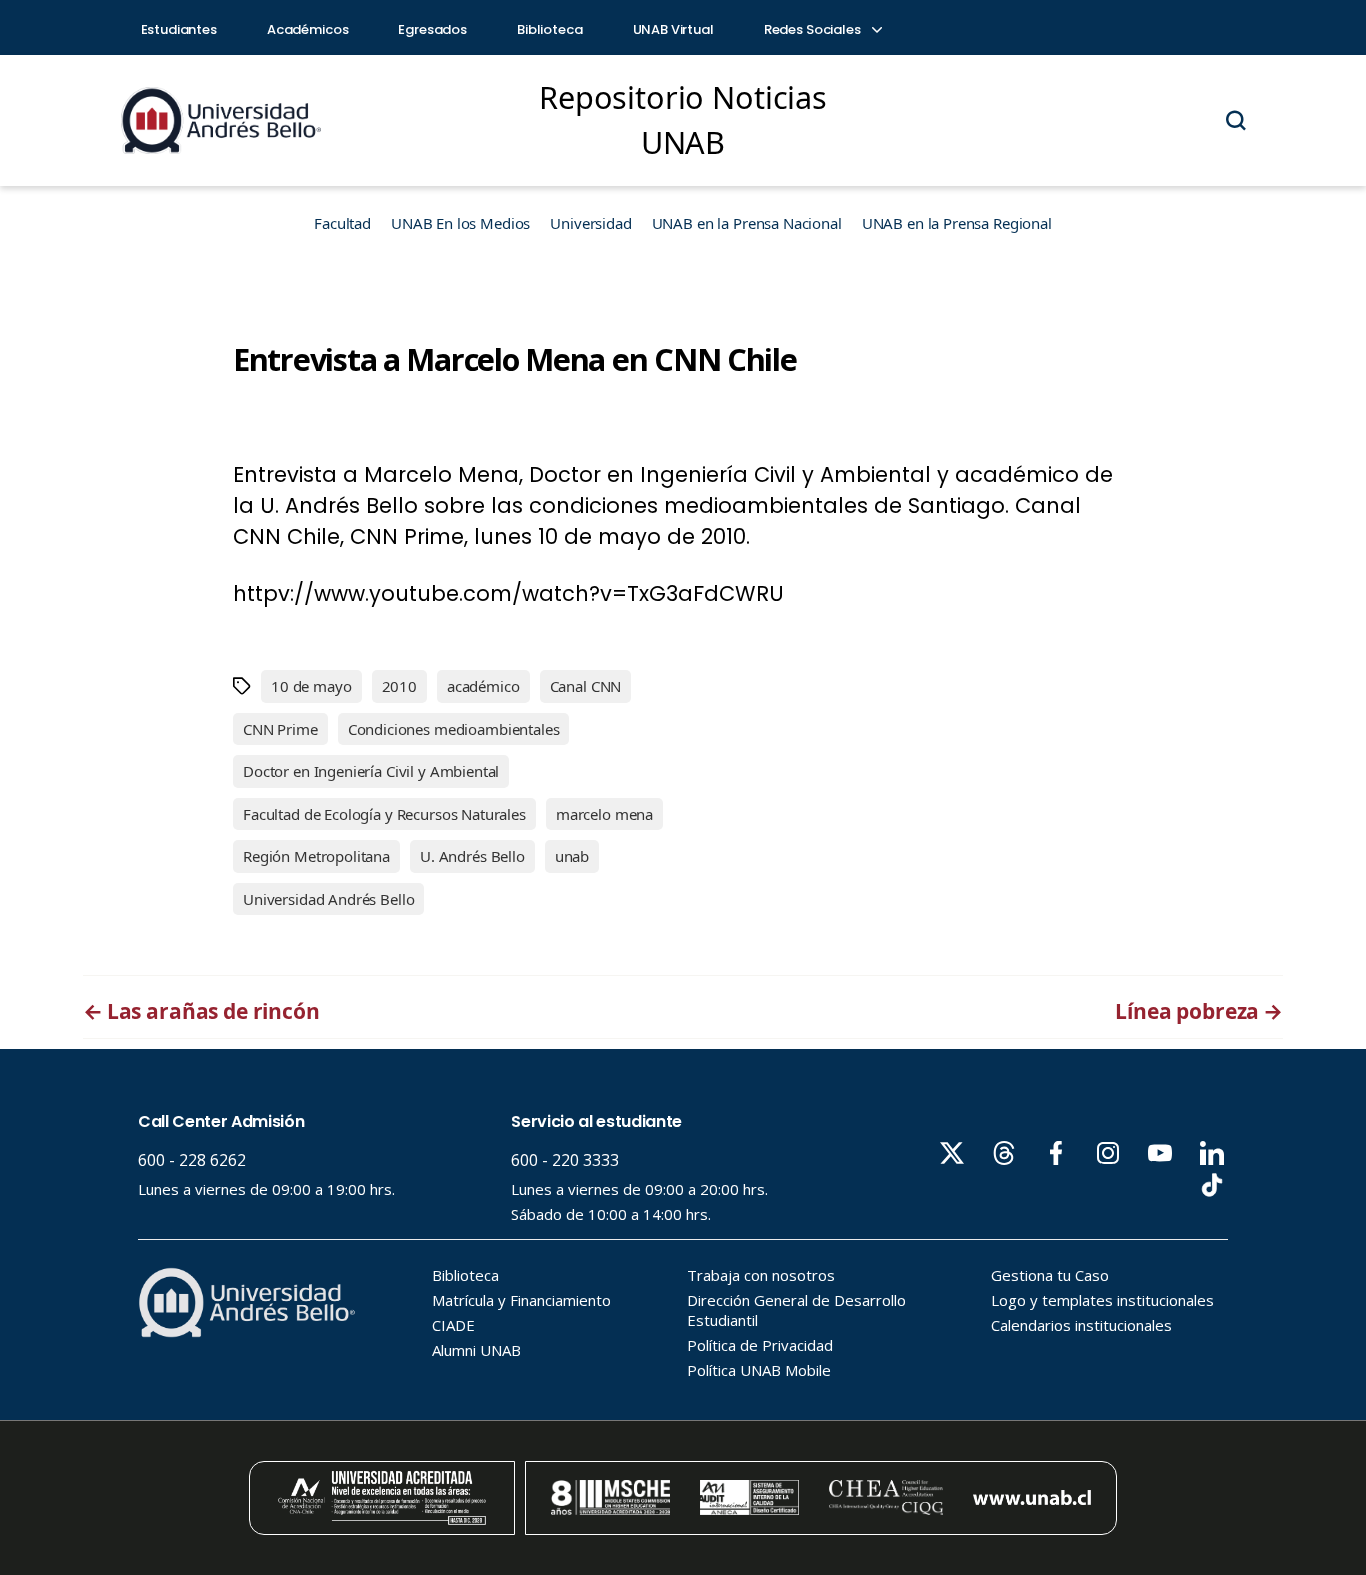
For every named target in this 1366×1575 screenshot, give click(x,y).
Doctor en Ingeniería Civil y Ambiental (371, 771)
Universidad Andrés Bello (328, 899)
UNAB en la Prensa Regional (957, 223)
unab (572, 856)
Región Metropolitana (316, 856)
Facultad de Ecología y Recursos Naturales (384, 814)
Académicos (308, 29)
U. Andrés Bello (472, 856)
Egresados (432, 29)
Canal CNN (586, 686)
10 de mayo (311, 686)
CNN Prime (280, 729)
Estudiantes (179, 29)
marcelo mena (604, 814)
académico (483, 686)
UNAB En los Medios (460, 223)
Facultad (342, 223)
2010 (399, 686)
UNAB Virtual (673, 29)
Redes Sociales (814, 29)
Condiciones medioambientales (454, 729)
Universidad (590, 223)
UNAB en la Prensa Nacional (747, 223)
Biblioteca (550, 29)
